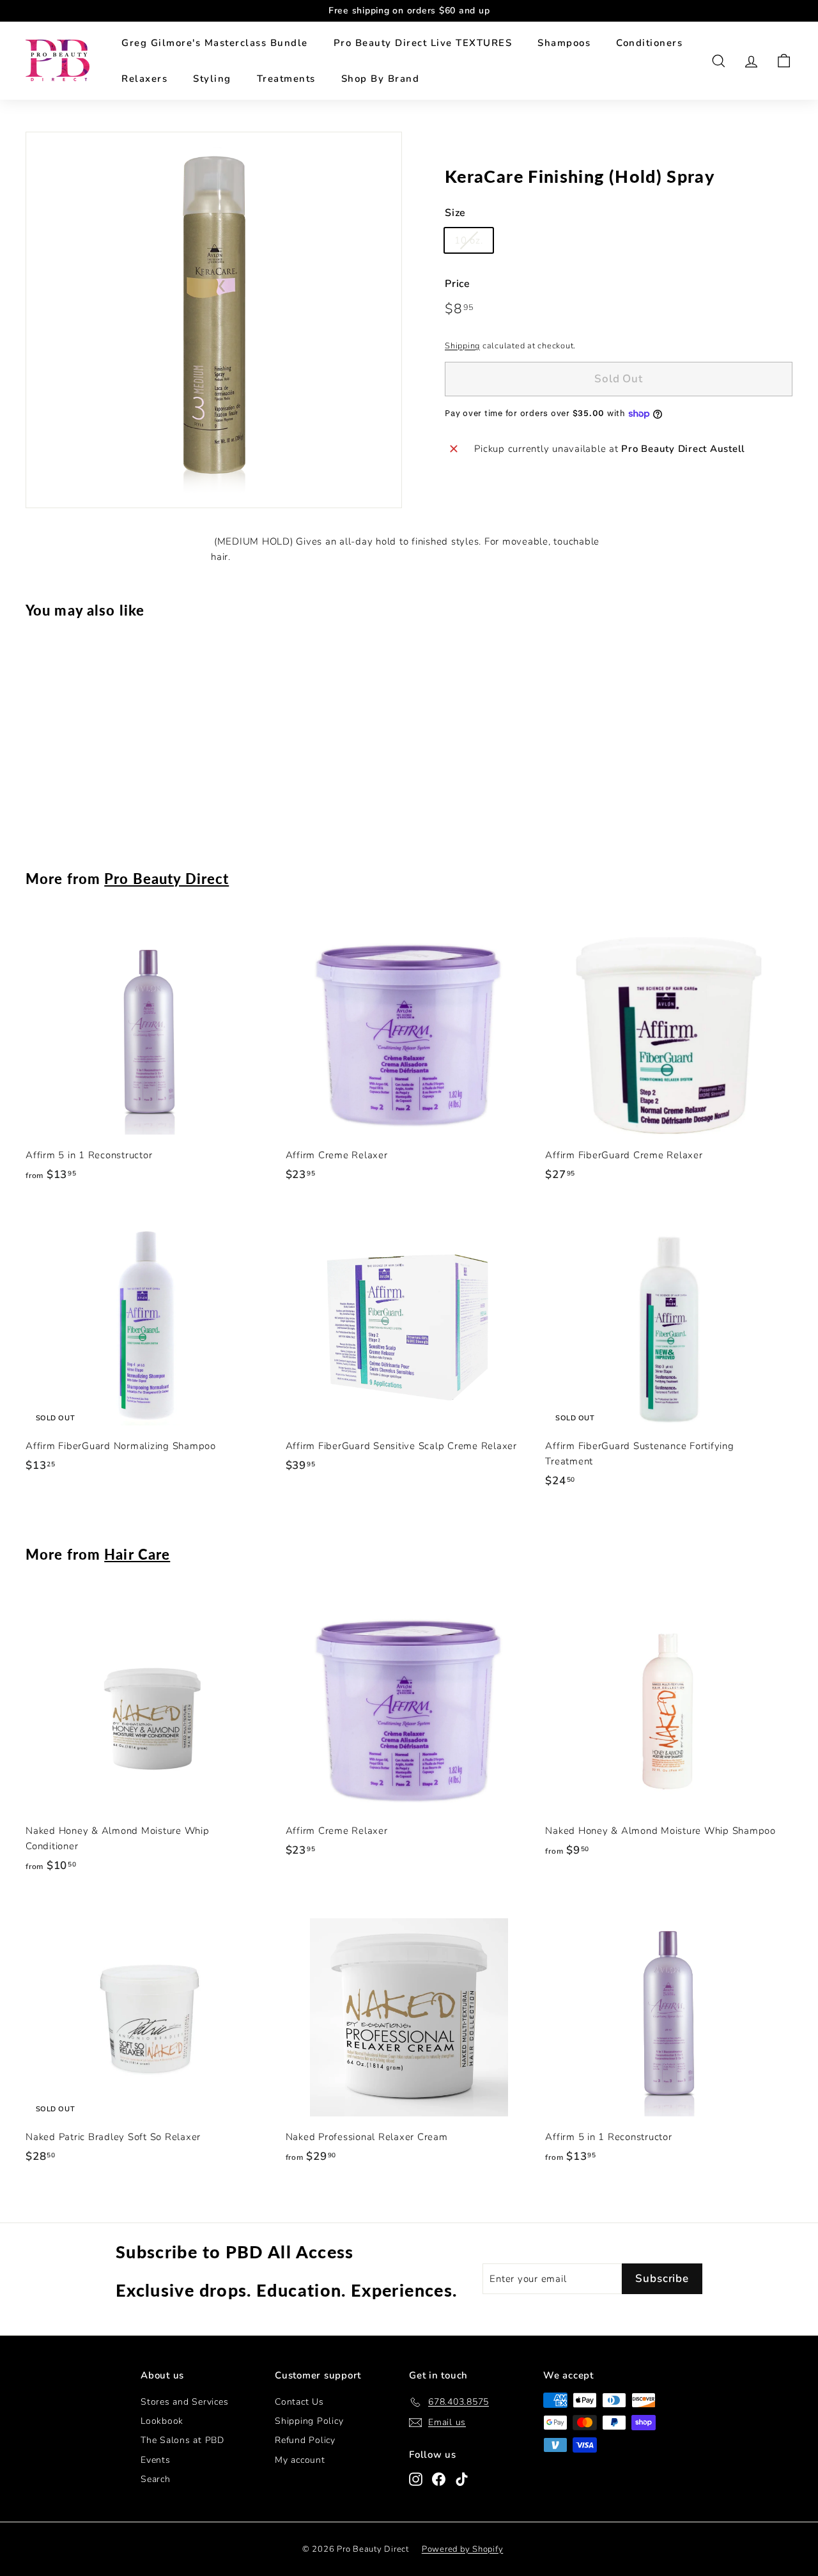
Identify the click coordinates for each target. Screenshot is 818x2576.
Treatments (286, 79)
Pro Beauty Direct (166, 879)
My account (300, 2460)
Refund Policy (305, 2440)
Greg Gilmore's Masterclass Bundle (215, 43)
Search (156, 2479)
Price (458, 284)
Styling (212, 79)
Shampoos (564, 43)
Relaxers (144, 79)
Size (455, 213)
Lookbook (162, 2421)
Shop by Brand (381, 79)
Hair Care (137, 1554)
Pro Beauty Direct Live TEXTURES (423, 43)
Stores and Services (184, 2402)
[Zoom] (214, 320)
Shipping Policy (309, 2421)
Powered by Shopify (463, 2549)
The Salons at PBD (182, 2440)
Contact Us (299, 2402)
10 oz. (469, 240)
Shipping (462, 346)
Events (156, 2460)
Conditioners (649, 43)
